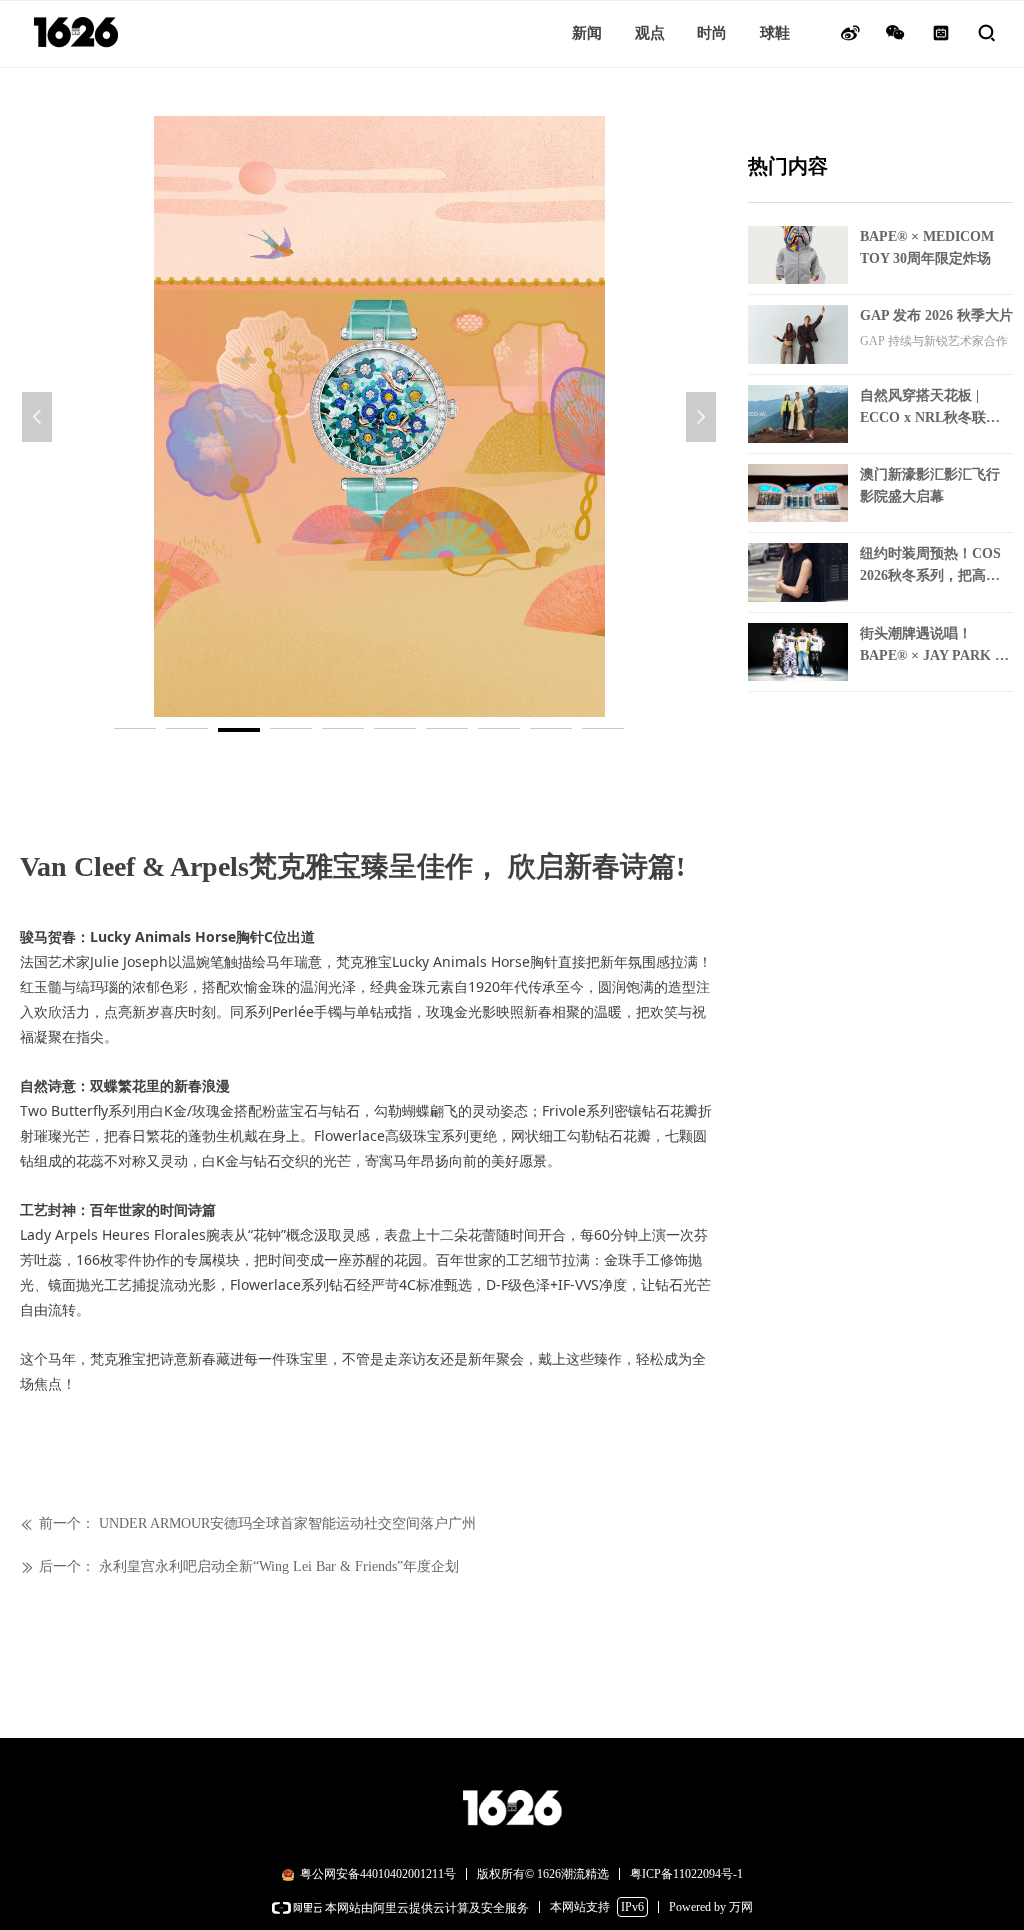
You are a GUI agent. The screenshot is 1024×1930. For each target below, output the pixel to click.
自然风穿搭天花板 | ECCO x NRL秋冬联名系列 (930, 408)
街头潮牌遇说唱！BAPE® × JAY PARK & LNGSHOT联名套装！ (933, 646)
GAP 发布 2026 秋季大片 (936, 315)
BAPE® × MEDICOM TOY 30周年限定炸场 (927, 247)
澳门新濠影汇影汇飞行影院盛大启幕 (930, 485)
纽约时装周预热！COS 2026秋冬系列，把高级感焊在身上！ (930, 566)
